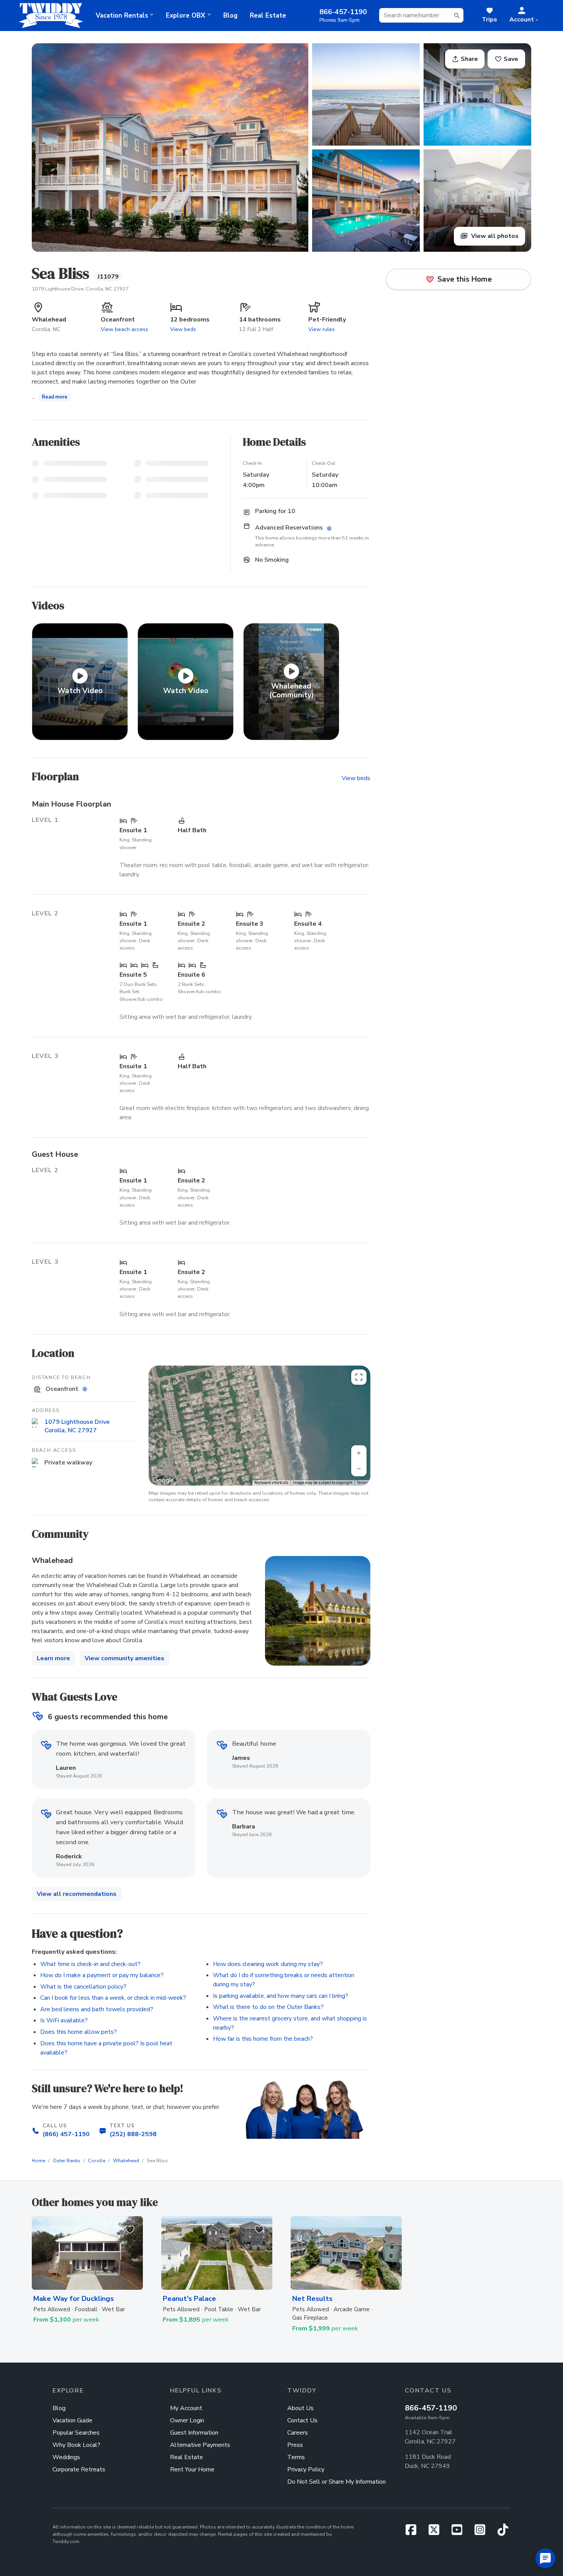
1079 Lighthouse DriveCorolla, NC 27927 (77, 1426)
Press (295, 2445)
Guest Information (194, 2433)
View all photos (494, 236)
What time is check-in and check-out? (90, 1964)
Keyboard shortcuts (271, 1483)
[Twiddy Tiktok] (503, 2532)
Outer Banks (67, 2161)
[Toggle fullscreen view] (359, 1377)
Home (38, 2161)
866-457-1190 (431, 2408)
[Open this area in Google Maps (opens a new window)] (163, 1481)
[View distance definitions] (86, 1390)
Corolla (97, 2161)
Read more (55, 397)
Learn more (53, 1658)
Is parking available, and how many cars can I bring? (281, 1996)
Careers (298, 2433)
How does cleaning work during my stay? (268, 1964)
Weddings (66, 2457)
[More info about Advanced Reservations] (330, 529)
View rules (322, 329)
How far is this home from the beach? (263, 2039)
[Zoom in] (359, 1453)
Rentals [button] (122, 16)
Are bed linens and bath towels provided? (97, 2009)
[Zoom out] (359, 1469)
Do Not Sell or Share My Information (336, 2482)
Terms (363, 1483)
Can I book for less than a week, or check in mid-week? (113, 1998)
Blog (230, 16)
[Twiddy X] (437, 2532)
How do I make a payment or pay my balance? (102, 1975)
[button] (524, 15)
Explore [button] (186, 16)
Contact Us (302, 2420)
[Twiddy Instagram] (483, 2532)
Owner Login (187, 2420)
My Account (186, 2408)
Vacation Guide (72, 2420)
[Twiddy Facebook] (414, 2532)
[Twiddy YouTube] (460, 2532)
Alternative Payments (200, 2445)
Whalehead (126, 2161)
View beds (183, 329)
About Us (300, 2408)
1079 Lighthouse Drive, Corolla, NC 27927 (80, 289)
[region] (259, 1426)
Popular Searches (76, 2433)
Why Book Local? (76, 2445)
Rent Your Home (192, 2469)
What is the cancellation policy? (83, 1987)
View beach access (124, 329)
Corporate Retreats (79, 2469)
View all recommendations (77, 1894)
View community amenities (124, 1658)
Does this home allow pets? (79, 2032)
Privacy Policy (306, 2469)
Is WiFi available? (64, 2020)
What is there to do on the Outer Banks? (268, 2007)
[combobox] (421, 15)
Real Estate (268, 16)
